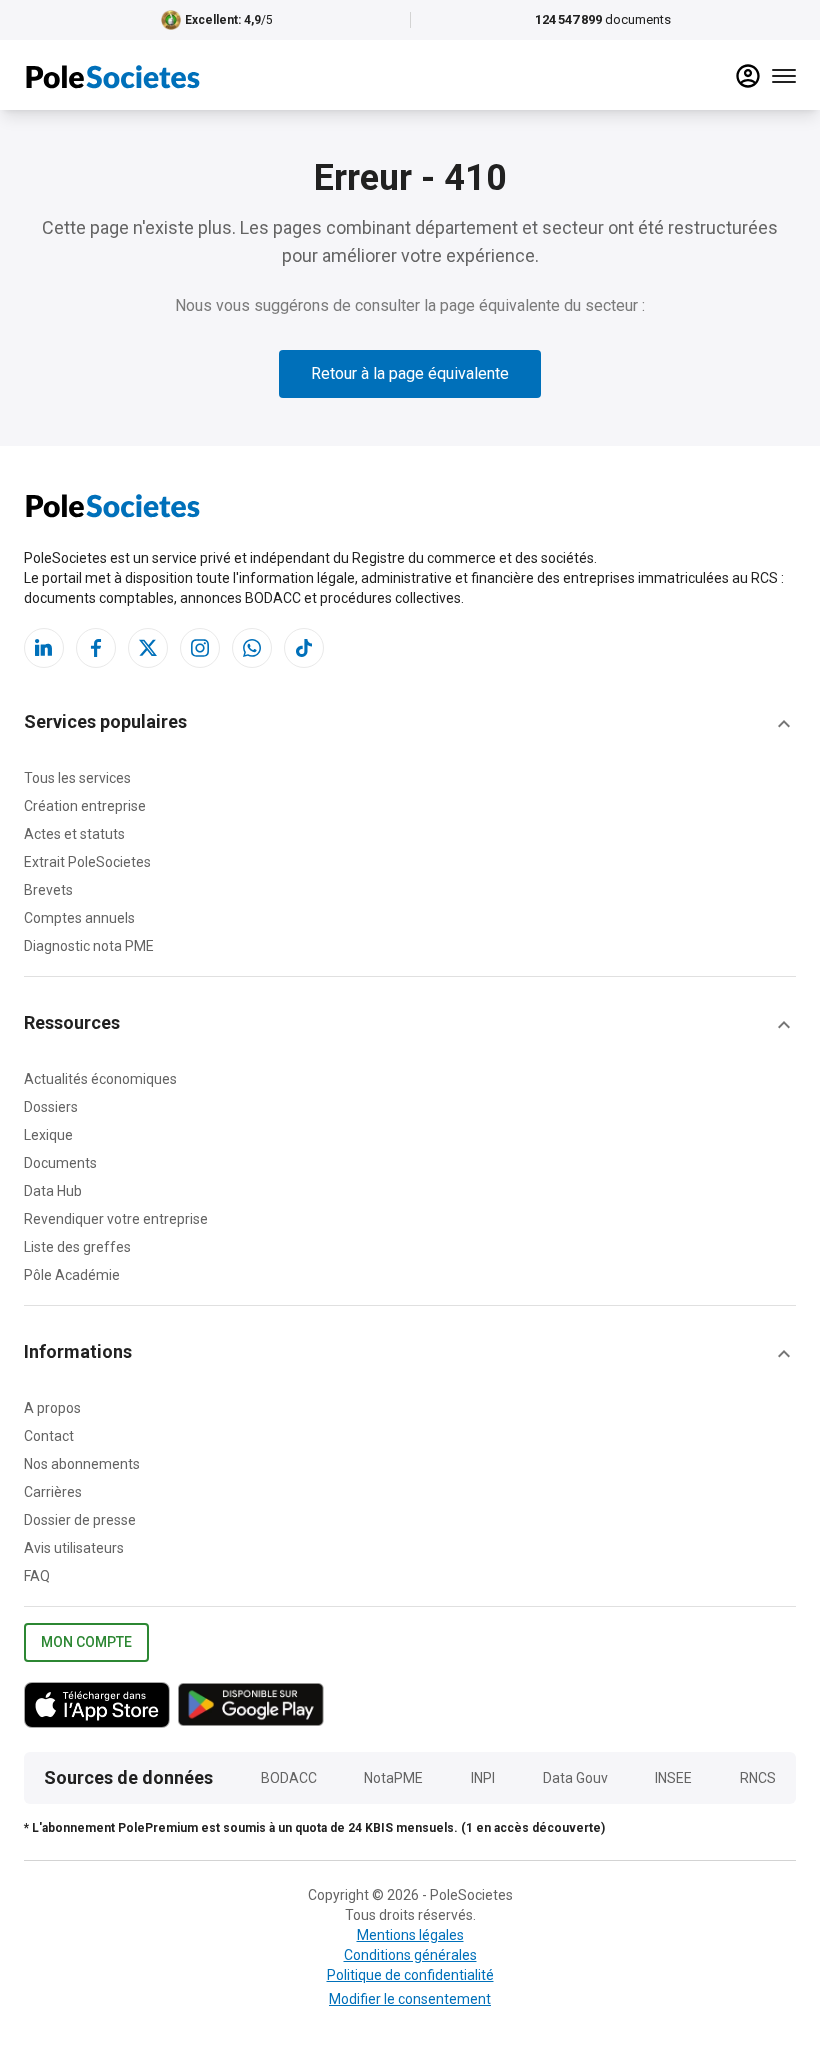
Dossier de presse (80, 1520)
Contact (49, 1436)
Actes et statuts (74, 834)
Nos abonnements (82, 1464)
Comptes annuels (79, 918)
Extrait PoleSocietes (87, 862)
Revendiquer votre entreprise (116, 1219)
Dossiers (51, 1107)
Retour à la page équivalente (410, 373)
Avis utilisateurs (74, 1548)
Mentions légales (410, 1935)
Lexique (48, 1135)
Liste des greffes (77, 1247)
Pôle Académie (72, 1275)
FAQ (37, 1576)
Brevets (48, 890)
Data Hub (53, 1191)
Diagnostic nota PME (89, 946)
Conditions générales (410, 1955)
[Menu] (784, 76)
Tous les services (77, 778)
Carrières (53, 1492)
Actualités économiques (100, 1079)
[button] (410, 724)
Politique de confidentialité (410, 1975)
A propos (52, 1408)
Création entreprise (85, 806)
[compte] (748, 76)
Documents (60, 1163)
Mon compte (86, 1642)
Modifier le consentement (410, 1999)
